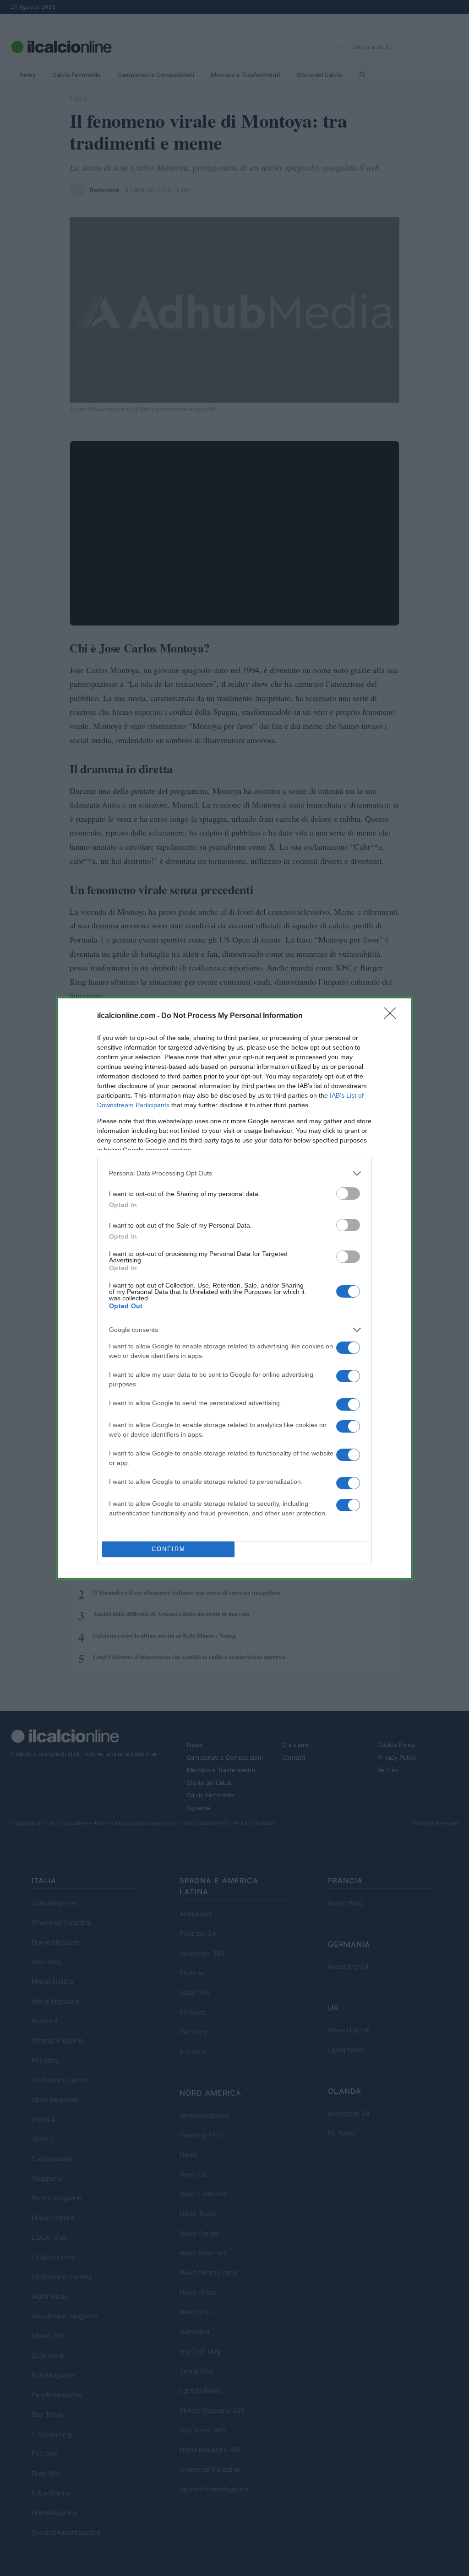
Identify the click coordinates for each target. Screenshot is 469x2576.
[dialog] (234, 1288)
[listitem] (234, 1173)
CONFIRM (169, 1549)
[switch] (348, 1194)
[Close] (393, 1016)
